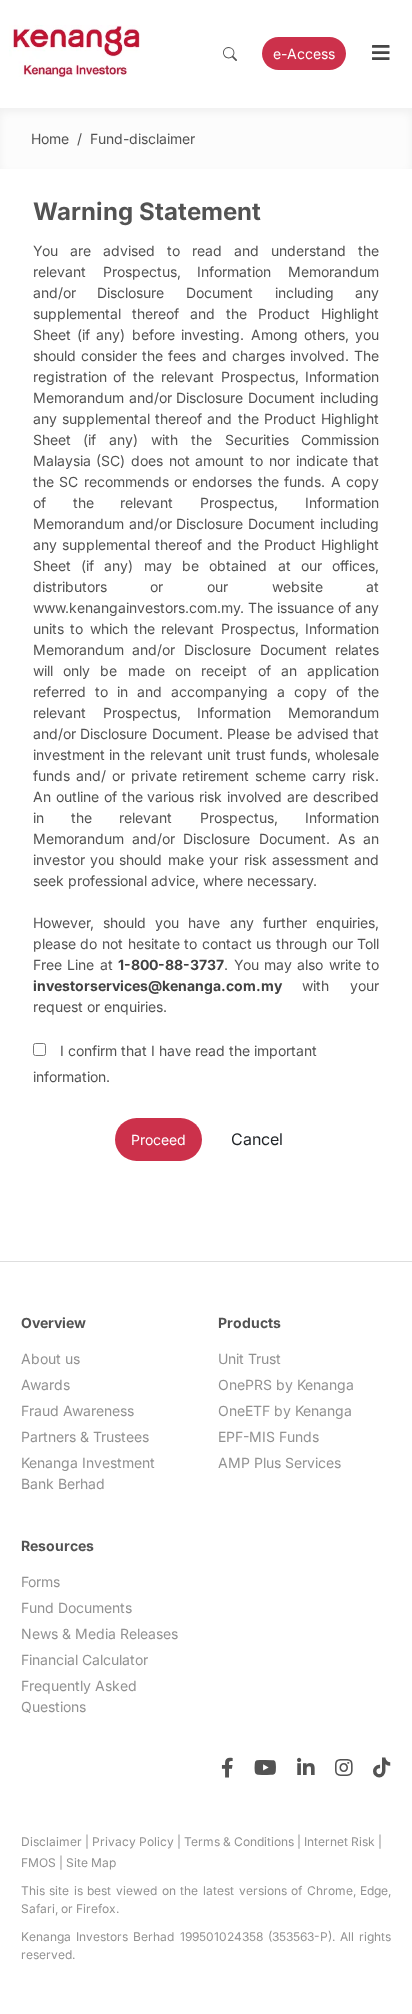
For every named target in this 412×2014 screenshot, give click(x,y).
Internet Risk (339, 1841)
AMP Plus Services (279, 1462)
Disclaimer (51, 1841)
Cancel (257, 1139)
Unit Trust (249, 1358)
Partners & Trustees (85, 1436)
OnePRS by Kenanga (286, 1384)
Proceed (158, 1139)
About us (50, 1358)
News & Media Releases (99, 1633)
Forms (40, 1581)
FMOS (38, 1862)
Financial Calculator (84, 1659)
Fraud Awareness (77, 1410)
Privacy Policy (133, 1841)
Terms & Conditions (239, 1841)
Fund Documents (76, 1607)
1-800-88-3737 (171, 964)
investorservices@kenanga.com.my (157, 985)
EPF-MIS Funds (268, 1436)
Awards (45, 1384)
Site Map (91, 1862)
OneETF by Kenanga (285, 1410)
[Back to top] (357, 1959)
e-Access (304, 53)
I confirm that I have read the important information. (175, 1063)
